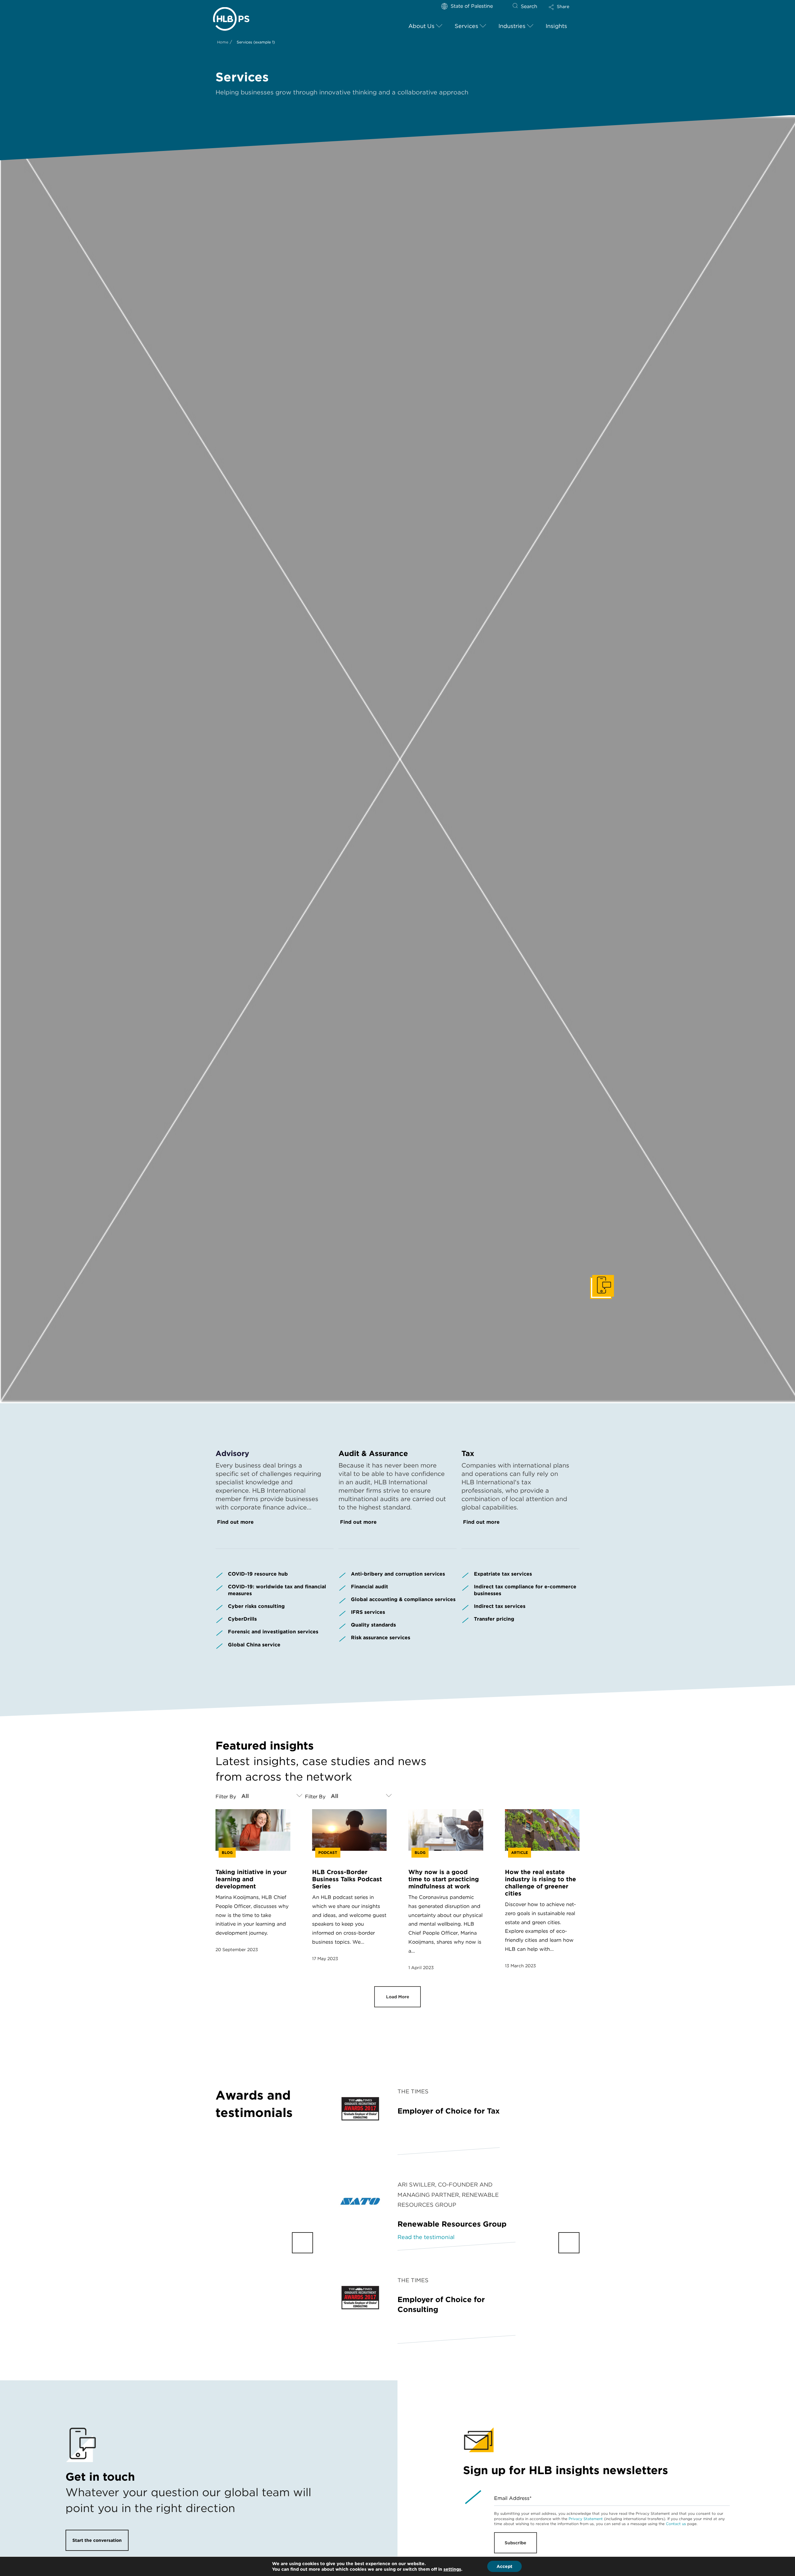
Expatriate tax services (503, 1574)
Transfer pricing (494, 1619)
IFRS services (368, 1612)
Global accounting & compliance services (403, 1599)
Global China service (254, 1645)
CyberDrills (242, 1619)
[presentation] (302, 2243)
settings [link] (452, 2569)
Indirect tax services (500, 1606)
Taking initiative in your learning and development (251, 1879)
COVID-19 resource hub (258, 1574)
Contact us (676, 2524)
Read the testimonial (426, 2237)
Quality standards (373, 1625)
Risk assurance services (381, 1638)
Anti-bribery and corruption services (398, 1574)
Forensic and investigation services (273, 1632)
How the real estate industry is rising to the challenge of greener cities (541, 1883)
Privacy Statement (586, 2519)
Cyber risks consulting (256, 1606)
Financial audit (370, 1587)
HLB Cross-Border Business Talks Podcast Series (347, 1879)
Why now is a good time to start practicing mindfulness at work (444, 1879)
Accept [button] (504, 2566)
